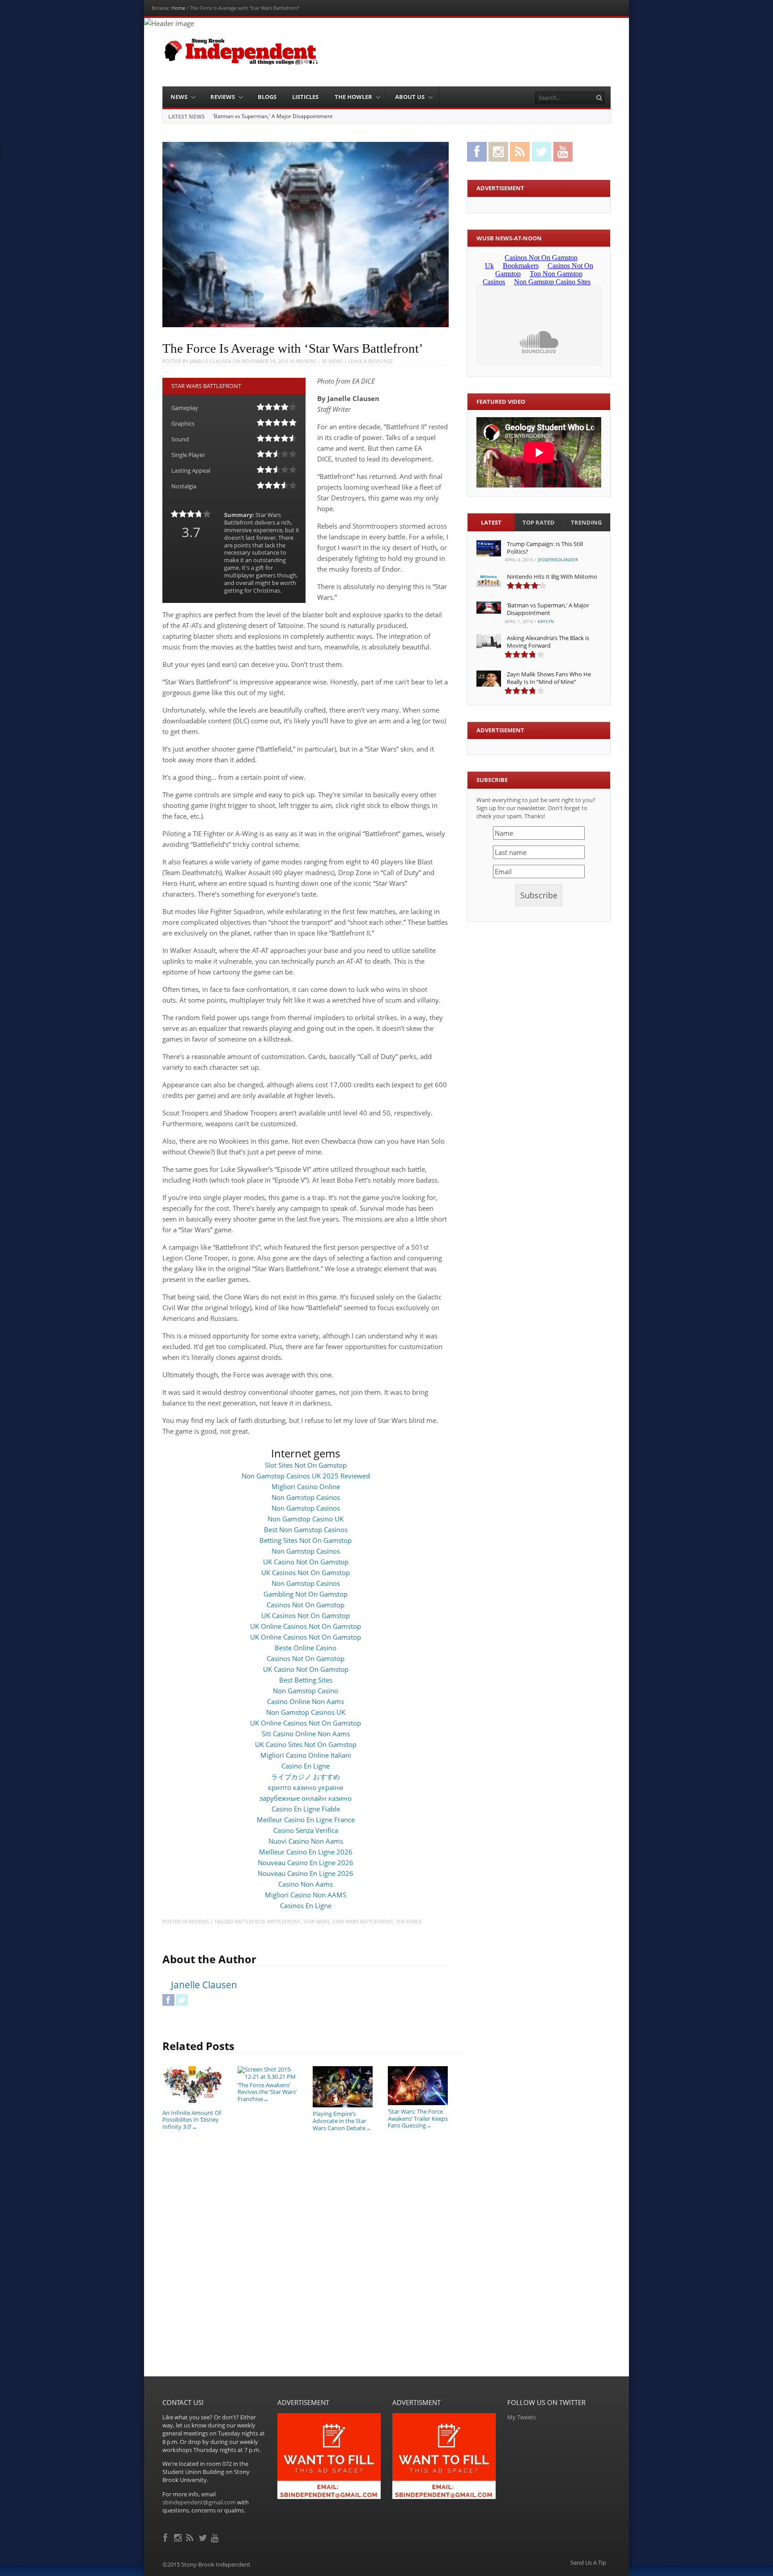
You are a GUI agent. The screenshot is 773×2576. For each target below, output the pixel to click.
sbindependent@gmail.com (199, 2502)
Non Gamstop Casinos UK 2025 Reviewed (306, 1476)
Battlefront (284, 1921)
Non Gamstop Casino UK (306, 1519)
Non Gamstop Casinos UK (306, 1712)
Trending (586, 522)
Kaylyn (546, 621)
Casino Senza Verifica (306, 1830)
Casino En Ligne (306, 1766)
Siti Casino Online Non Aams (306, 1734)
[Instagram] (179, 2537)
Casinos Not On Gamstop (306, 1605)
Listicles (305, 97)
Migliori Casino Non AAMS (306, 1895)
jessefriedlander (558, 560)
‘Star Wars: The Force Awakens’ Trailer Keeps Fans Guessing (418, 2118)
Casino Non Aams (306, 1884)
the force (409, 1921)
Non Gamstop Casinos (306, 1497)
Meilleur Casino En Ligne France (306, 1820)
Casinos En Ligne (306, 1905)
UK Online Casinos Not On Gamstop (306, 1626)
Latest (491, 522)
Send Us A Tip (588, 2563)
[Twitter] (203, 2537)
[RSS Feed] (191, 2537)
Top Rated (539, 522)
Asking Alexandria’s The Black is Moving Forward (548, 642)
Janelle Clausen (210, 361)
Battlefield (250, 1921)
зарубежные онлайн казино (306, 1798)
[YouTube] (215, 2537)
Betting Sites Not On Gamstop (306, 1540)
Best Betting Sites (306, 1680)
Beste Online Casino (306, 1648)
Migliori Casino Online (306, 1487)
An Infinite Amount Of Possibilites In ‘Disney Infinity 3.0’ (192, 2120)
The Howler (353, 97)
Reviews (223, 97)
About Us (410, 97)
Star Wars (316, 1921)
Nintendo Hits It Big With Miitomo (552, 577)
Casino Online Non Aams (306, 1701)
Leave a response (370, 361)
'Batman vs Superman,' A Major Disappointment (272, 116)
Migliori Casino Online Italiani (306, 1755)
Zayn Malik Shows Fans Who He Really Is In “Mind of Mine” (549, 678)
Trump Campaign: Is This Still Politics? (545, 548)
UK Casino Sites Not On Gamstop (306, 1744)
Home (178, 8)
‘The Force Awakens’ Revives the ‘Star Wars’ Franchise (267, 2092)
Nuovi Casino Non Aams (306, 1841)
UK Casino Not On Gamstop (306, 1562)
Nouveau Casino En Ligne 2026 (306, 1863)
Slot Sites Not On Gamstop (306, 1465)
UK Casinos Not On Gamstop (306, 1572)
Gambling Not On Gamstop (306, 1594)
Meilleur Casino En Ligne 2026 (306, 1852)
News (179, 97)
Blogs (267, 97)
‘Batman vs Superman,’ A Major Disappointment (548, 609)
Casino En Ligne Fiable (306, 1809)
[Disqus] (306, 2262)
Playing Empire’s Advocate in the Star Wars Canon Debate (342, 2121)
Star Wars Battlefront (363, 1921)
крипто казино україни (306, 1787)
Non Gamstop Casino (306, 1691)
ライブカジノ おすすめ (306, 1777)
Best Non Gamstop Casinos (306, 1529)
